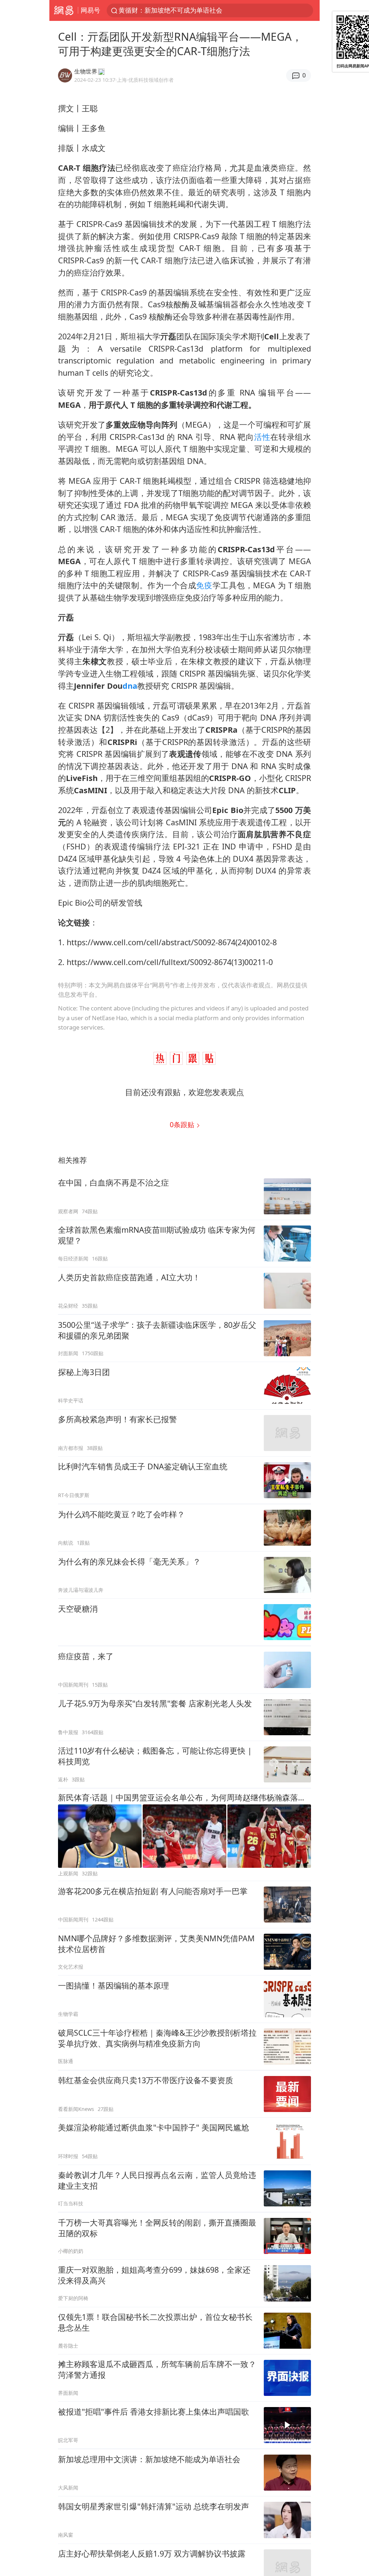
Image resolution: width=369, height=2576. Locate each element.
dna (130, 686)
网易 (64, 10)
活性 (262, 437)
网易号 (90, 10)
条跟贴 (183, 1124)
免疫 (204, 585)
